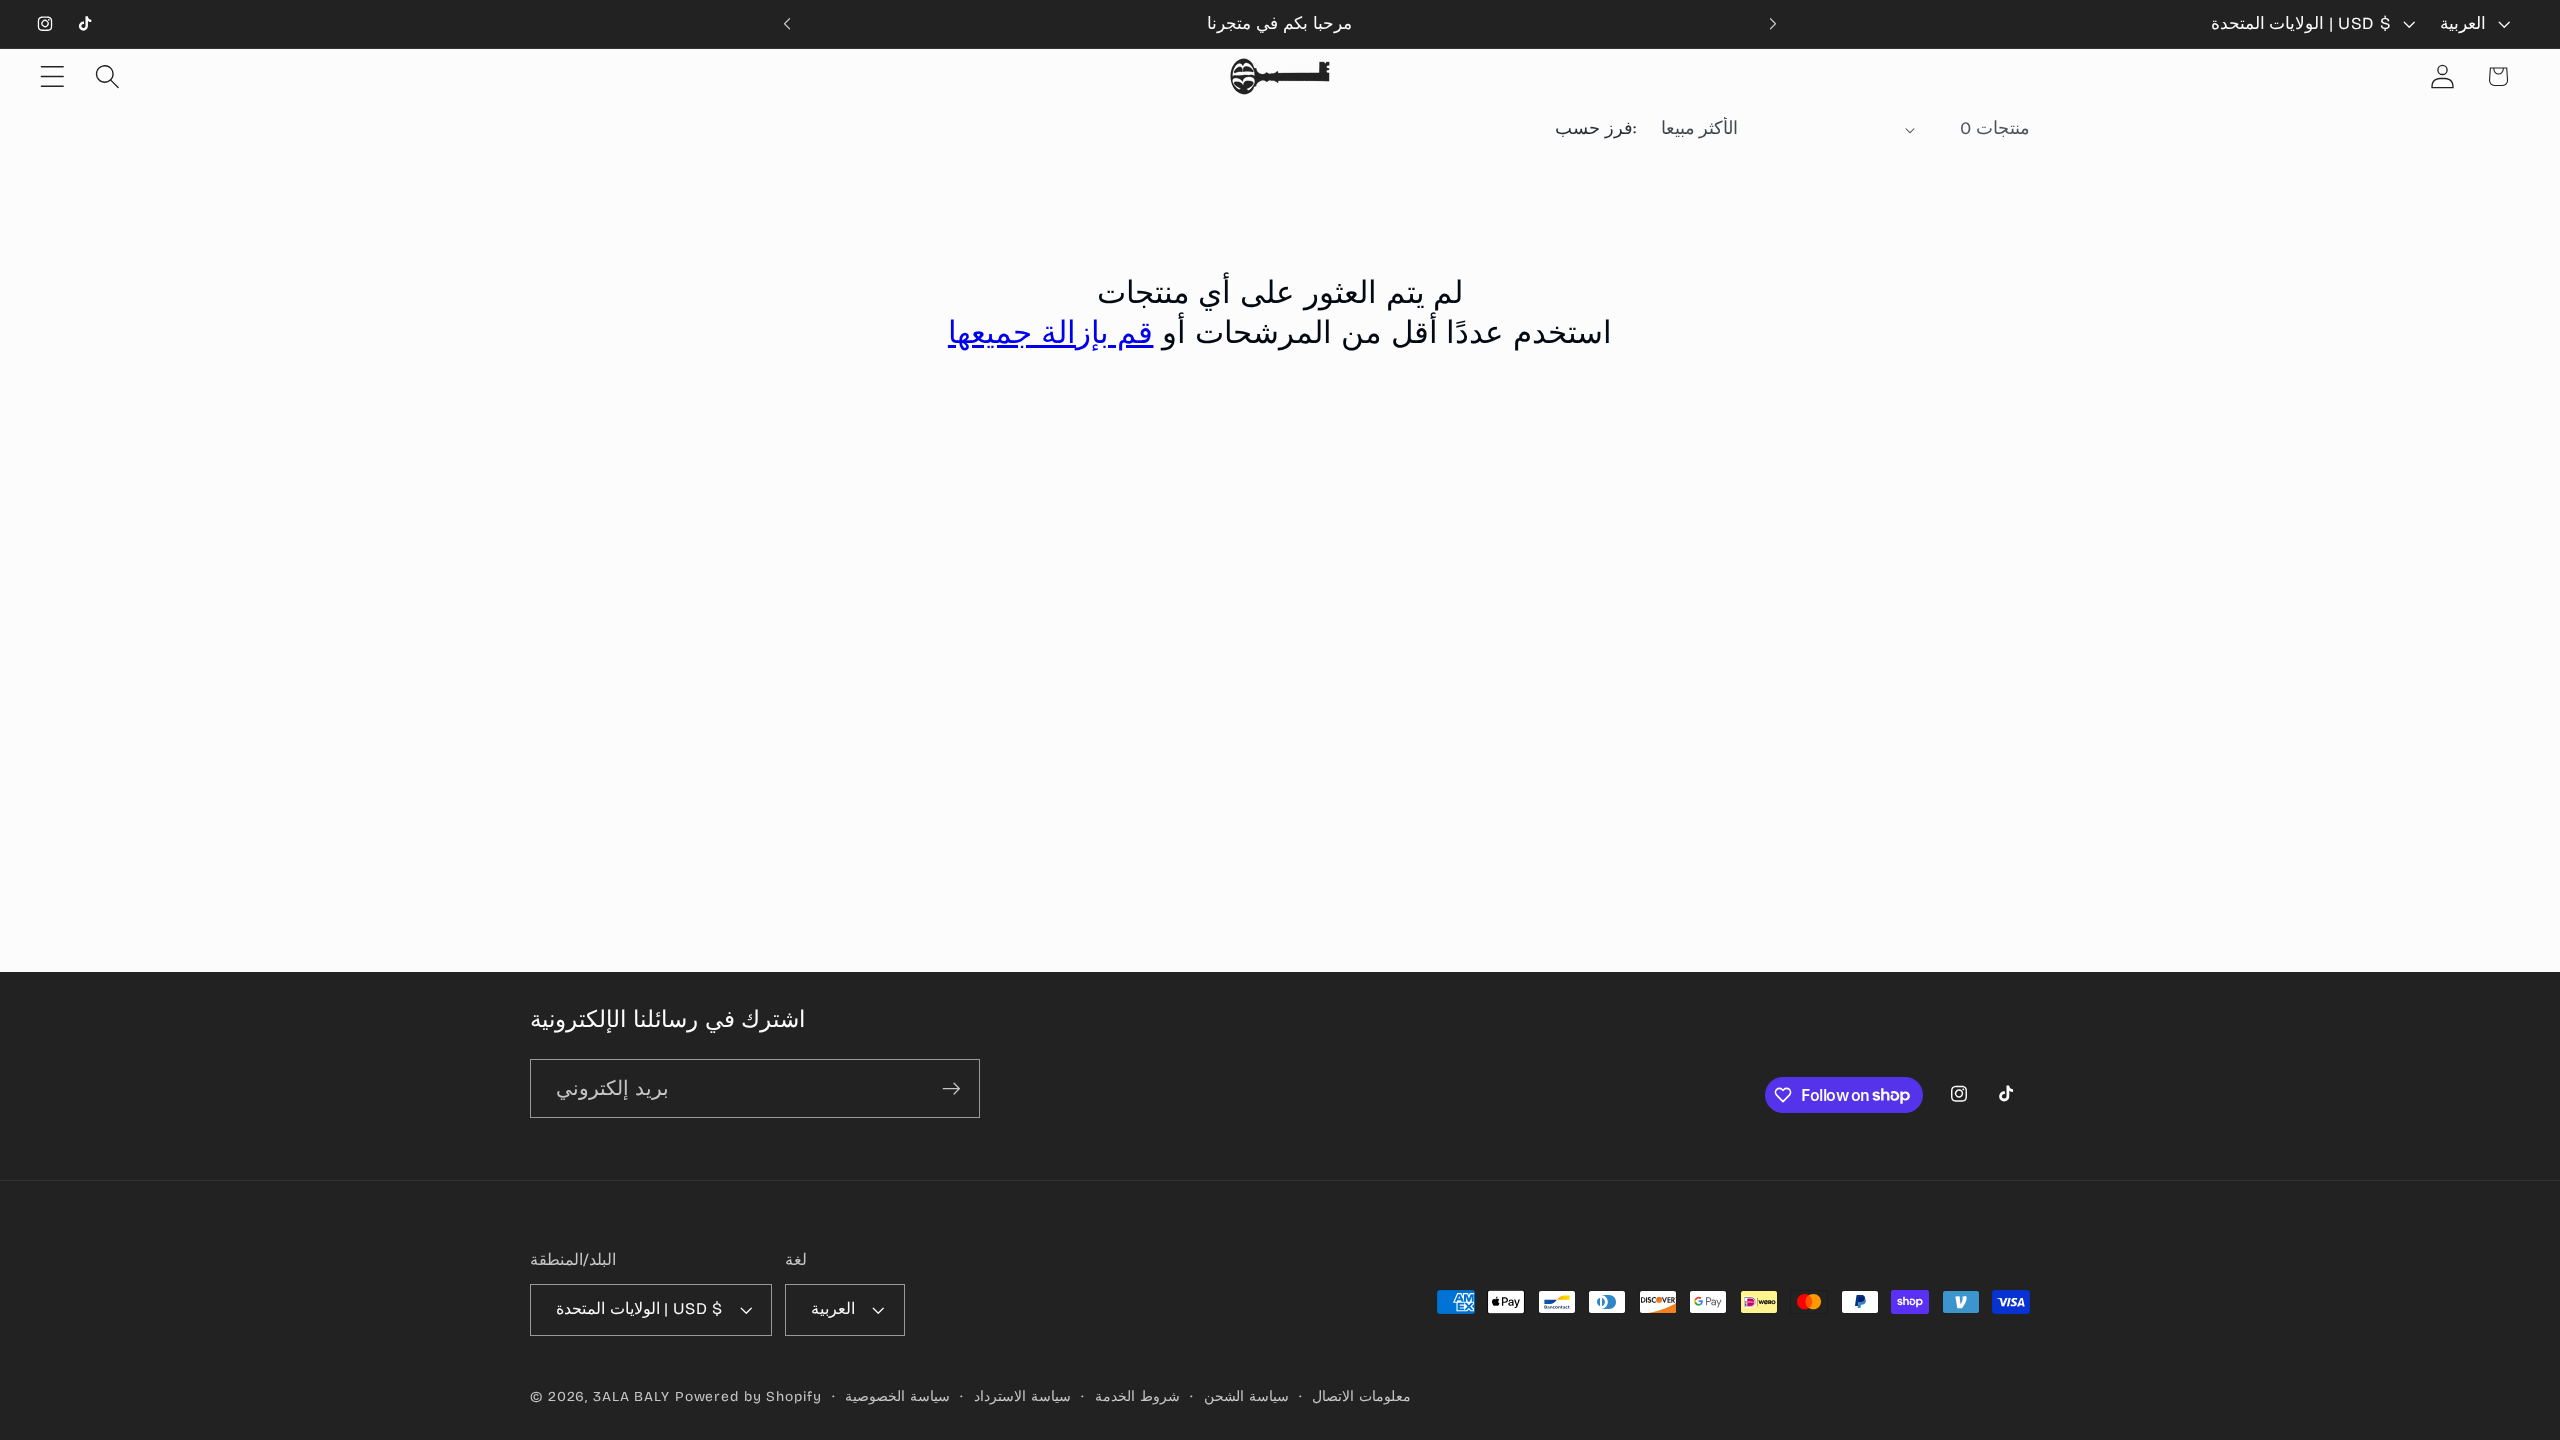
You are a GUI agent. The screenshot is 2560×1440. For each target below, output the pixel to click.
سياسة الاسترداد (1022, 1396)
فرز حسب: (1595, 128)
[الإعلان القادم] (1773, 24)
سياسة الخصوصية (897, 1396)
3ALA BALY (631, 1396)
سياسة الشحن (1246, 1396)
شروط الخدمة (1137, 1396)
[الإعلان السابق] (787, 24)
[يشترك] (951, 1088)
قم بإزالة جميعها (1051, 332)
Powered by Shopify (748, 1396)
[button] (52, 76)
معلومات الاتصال (1361, 1396)
